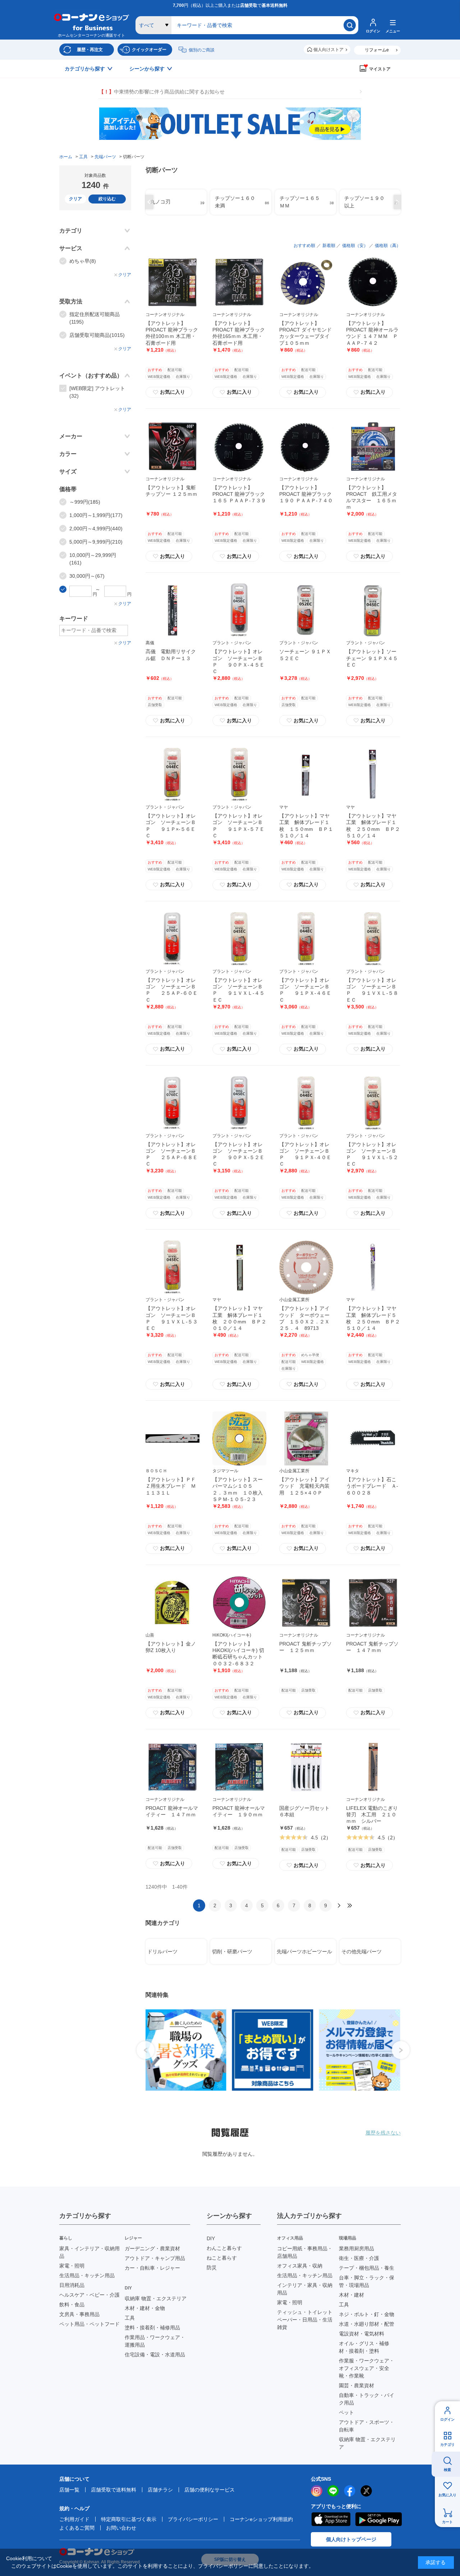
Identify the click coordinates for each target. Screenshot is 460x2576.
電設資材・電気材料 (362, 2334)
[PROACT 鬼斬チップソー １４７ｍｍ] (373, 1603)
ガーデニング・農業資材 (152, 2248)
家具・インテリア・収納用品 (89, 2252)
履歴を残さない (383, 2133)
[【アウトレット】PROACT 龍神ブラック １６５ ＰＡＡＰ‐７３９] (239, 447)
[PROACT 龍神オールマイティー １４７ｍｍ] (172, 1767)
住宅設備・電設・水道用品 (155, 2355)
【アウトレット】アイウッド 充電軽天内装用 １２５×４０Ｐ (304, 1486)
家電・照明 (72, 2266)
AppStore (331, 2519)
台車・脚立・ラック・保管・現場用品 (367, 2281)
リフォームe (377, 50)
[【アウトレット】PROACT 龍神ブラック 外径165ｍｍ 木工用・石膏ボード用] (239, 282)
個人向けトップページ (351, 2539)
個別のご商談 (202, 50)
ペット (346, 2412)
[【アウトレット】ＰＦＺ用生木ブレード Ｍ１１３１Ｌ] (172, 1438)
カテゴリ (447, 2445)
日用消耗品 (72, 2285)
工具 (130, 2318)
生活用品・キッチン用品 (87, 2275)
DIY (211, 2238)
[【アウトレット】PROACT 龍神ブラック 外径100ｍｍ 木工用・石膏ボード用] (172, 282)
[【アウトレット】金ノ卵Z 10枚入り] (172, 1603)
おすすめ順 (304, 246)
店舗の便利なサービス (210, 2490)
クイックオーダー (149, 50)
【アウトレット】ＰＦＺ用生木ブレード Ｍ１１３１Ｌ (171, 1486)
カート (447, 2522)
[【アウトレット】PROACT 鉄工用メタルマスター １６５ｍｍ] (373, 447)
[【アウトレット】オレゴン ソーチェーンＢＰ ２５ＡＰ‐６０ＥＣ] (172, 939)
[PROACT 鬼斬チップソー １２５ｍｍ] (306, 1603)
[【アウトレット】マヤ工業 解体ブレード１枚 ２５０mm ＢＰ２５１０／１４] (373, 775)
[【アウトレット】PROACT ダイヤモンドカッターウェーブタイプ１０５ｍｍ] (306, 282)
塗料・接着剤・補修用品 (152, 2328)
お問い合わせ (121, 2528)
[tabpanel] (185, 2050)
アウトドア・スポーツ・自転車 (367, 2426)
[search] (350, 25)
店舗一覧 (69, 2490)
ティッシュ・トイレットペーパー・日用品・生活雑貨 (305, 2320)
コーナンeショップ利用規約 (261, 2519)
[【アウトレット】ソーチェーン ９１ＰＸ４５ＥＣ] (373, 610)
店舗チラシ (160, 2490)
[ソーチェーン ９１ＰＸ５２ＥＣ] (306, 610)
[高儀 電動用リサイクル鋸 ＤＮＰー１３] (172, 610)
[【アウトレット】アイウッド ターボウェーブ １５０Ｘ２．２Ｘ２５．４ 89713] (306, 1267)
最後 (350, 1905)
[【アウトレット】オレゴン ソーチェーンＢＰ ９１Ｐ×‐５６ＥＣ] (172, 775)
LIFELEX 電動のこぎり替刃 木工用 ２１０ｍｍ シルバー (372, 1815)
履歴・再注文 (90, 50)
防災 (212, 2268)
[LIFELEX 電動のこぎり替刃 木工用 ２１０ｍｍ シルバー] (373, 1767)
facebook (350, 2491)
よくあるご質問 (77, 2528)
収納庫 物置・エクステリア (156, 2298)
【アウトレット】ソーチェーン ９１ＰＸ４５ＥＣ (372, 658)
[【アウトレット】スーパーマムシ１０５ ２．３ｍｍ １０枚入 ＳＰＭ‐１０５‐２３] (239, 1438)
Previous (148, 202)
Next (399, 202)
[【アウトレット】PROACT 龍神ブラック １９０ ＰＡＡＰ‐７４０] (306, 447)
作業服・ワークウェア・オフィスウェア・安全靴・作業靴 (367, 2368)
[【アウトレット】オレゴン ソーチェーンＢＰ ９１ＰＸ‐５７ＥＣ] (239, 775)
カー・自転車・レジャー (152, 2268)
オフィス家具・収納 (300, 2266)
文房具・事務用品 (79, 2314)
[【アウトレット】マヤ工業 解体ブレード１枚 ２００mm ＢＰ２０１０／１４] (239, 1267)
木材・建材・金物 (145, 2308)
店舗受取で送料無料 (114, 2490)
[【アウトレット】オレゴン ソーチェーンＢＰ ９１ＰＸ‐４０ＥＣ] (306, 1103)
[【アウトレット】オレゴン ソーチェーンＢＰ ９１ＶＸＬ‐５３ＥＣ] (172, 1267)
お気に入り (447, 2495)
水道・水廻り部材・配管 (367, 2324)
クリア (75, 199)
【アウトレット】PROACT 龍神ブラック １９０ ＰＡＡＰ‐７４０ (308, 494)
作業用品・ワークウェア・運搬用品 (155, 2341)
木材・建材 (351, 2295)
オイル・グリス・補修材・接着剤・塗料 (364, 2347)
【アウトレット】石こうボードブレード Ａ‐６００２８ (372, 1486)
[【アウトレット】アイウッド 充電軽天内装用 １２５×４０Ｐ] (306, 1438)
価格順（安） (355, 246)
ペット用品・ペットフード (89, 2324)
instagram (317, 2491)
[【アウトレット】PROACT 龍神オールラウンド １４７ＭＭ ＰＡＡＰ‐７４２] (373, 282)
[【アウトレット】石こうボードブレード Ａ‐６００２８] (373, 1438)
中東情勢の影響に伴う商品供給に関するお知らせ (162, 92)
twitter (366, 2491)
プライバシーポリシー (193, 2519)
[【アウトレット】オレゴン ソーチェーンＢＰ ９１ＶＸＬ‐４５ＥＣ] (239, 939)
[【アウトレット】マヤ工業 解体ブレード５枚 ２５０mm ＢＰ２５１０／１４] (373, 1267)
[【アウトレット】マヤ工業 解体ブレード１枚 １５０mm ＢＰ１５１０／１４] (306, 775)
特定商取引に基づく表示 (129, 2519)
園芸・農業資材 (356, 2385)
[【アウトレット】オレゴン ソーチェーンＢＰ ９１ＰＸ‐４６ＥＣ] (306, 939)
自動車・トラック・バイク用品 (367, 2399)
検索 (447, 2470)
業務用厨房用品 (356, 2248)
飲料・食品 (72, 2305)
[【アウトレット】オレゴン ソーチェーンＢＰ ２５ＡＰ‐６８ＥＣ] (172, 1103)
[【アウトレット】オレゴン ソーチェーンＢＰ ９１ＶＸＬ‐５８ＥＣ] (373, 939)
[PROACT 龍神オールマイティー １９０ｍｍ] (239, 1767)
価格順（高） (388, 246)
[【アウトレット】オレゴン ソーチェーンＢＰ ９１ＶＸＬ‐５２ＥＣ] (373, 1103)
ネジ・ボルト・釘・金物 (367, 2314)
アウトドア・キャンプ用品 (155, 2258)
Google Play (379, 2519)
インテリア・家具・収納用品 (305, 2289)
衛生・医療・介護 (359, 2258)
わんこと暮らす (224, 2248)
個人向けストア (328, 50)
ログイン (447, 2419)
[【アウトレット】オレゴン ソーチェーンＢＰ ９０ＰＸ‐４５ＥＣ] (239, 610)
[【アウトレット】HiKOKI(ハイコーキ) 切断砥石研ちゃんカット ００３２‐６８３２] (239, 1603)
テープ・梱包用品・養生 (367, 2268)
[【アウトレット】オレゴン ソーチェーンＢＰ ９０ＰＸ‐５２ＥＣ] (239, 1103)
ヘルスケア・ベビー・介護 (89, 2295)
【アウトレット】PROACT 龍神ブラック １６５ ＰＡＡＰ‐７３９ (241, 494)
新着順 (329, 246)
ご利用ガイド (74, 2519)
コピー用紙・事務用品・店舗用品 (305, 2252)
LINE (333, 2491)
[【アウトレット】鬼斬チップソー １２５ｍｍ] (172, 447)
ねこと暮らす (222, 2258)
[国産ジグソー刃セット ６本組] (306, 1767)
